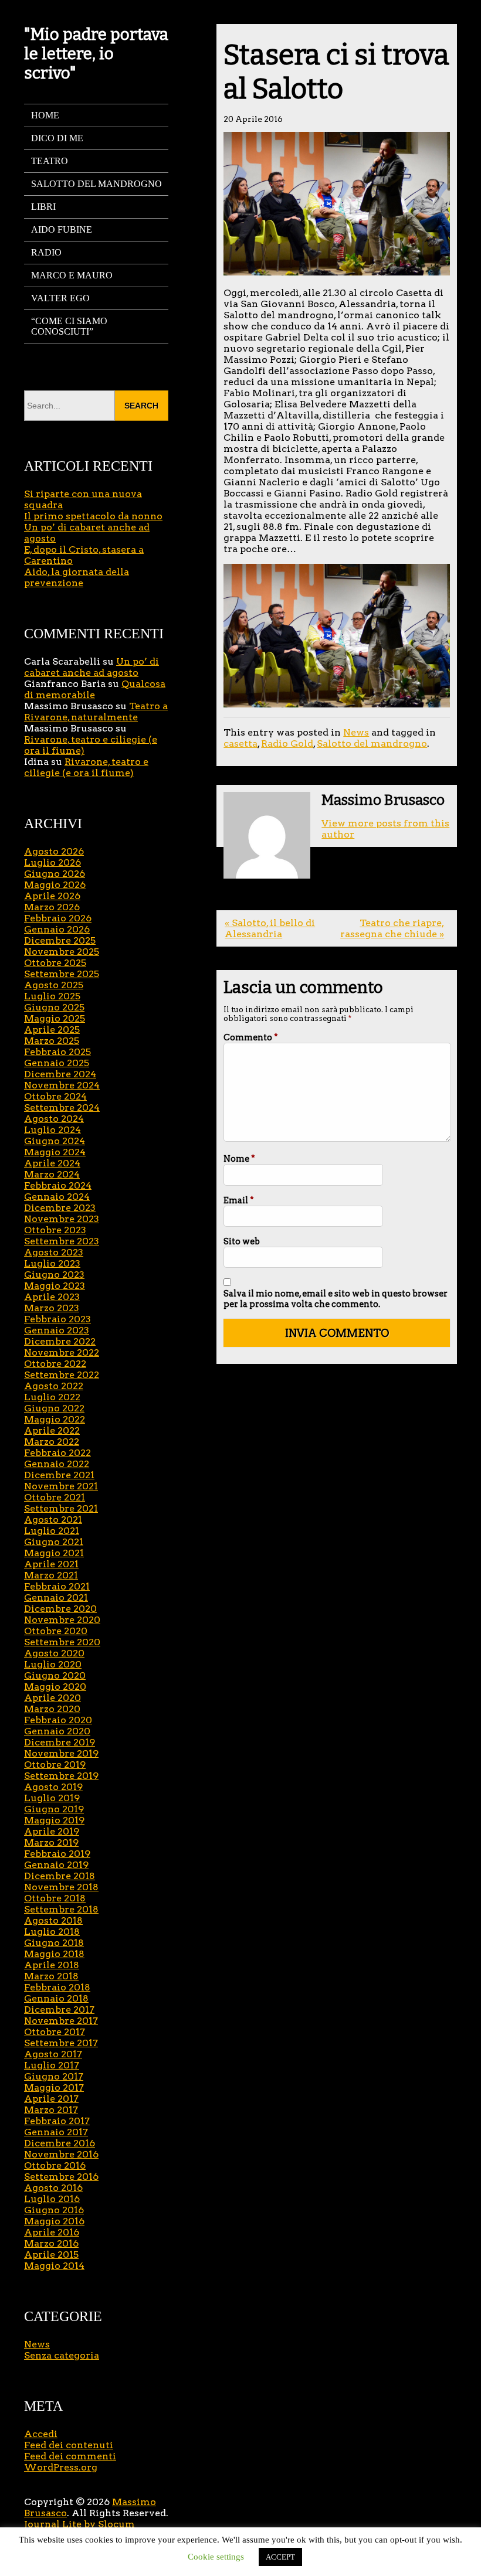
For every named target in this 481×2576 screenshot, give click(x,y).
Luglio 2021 (52, 1531)
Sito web (242, 1241)
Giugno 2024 (55, 1141)
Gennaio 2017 (56, 2132)
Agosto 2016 (53, 2188)
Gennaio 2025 (57, 1063)
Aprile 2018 (52, 1965)
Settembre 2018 (61, 1909)
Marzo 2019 (51, 1842)
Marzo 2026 (52, 907)
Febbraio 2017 (57, 2121)
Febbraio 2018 (57, 1987)
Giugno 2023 (54, 1275)
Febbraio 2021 (57, 1586)
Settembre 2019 (61, 1776)
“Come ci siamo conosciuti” (69, 326)
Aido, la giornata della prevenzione (77, 577)
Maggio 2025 (55, 1018)
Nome (239, 1159)
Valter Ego (60, 298)
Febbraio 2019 (57, 1854)
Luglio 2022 (52, 1397)
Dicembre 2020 (60, 1609)
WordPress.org (61, 2467)
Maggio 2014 (54, 2266)
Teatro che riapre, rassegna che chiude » (392, 928)
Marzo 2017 (51, 2110)
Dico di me (57, 138)
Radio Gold (287, 743)
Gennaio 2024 (57, 1197)
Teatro (50, 161)
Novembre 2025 (62, 952)
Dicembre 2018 (60, 1876)
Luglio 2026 (52, 862)
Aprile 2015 (51, 2255)
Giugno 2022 (54, 1408)
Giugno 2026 (55, 874)
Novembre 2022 (62, 1352)
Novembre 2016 (61, 2154)
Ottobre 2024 (55, 1096)
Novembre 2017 (61, 2021)
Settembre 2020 (62, 1642)
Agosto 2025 (54, 985)
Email (239, 1200)
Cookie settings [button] (216, 2557)
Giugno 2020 (55, 1675)
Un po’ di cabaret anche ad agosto (92, 667)
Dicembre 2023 (60, 1208)
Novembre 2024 (62, 1085)
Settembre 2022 (62, 1375)
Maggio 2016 (54, 2221)
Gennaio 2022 (57, 1464)
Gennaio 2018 (56, 1998)
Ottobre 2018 (55, 1898)
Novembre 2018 (61, 1887)
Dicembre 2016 (60, 2143)
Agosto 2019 (53, 1787)
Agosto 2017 (53, 2054)
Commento (251, 1037)
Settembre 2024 (62, 1107)
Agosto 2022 (54, 1386)
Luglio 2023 (52, 1263)
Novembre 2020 (62, 1620)
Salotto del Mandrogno (96, 184)
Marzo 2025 (52, 1041)
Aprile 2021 (51, 1564)
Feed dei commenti (70, 2456)
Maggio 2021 (54, 1553)
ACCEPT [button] (280, 2557)
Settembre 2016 (61, 2177)
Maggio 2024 (55, 1152)
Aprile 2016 (52, 2232)
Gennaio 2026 (57, 929)
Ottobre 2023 (55, 1230)
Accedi (41, 2434)
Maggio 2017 (54, 2087)
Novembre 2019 (61, 1753)
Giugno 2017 (54, 2076)
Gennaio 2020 (57, 1731)
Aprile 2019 (52, 1831)
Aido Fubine (62, 229)
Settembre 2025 (62, 974)
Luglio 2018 (52, 1932)
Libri (43, 207)
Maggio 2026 (55, 885)
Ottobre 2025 (55, 963)
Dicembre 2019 (60, 1742)
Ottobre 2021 (55, 1497)
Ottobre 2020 (56, 1631)
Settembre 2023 (62, 1241)
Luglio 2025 (52, 996)
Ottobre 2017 (55, 2032)
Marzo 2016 (51, 2243)
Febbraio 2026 (58, 918)
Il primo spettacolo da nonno (93, 516)
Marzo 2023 (52, 1308)
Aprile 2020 (52, 1698)
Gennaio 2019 (56, 1865)
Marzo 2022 (52, 1442)
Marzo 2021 (51, 1575)
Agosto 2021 (53, 1520)
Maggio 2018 (54, 1954)
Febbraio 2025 (57, 1052)
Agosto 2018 (53, 1920)
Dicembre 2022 (60, 1341)
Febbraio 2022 (57, 1453)
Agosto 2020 (54, 1653)
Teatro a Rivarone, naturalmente (96, 712)
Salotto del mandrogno (372, 743)
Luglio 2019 (52, 1798)
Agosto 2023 (54, 1252)
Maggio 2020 (55, 1687)
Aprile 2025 (52, 1030)
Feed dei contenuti (69, 2445)
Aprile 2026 (52, 896)
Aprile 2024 (52, 1163)
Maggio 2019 (54, 1820)
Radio (46, 252)
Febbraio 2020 (58, 1720)
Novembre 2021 (61, 1486)
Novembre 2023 (62, 1219)
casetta (240, 743)
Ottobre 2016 (55, 2165)
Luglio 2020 (53, 1664)
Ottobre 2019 (55, 1765)
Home (45, 115)
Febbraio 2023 (57, 1319)
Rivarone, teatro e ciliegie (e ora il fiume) (86, 767)
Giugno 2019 (54, 1809)
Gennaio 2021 (56, 1597)
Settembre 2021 (61, 1508)
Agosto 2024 (54, 1119)
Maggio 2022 (55, 1419)
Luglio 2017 (52, 2065)
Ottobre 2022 (55, 1364)
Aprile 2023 (52, 1297)
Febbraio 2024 (58, 1185)
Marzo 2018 (51, 1976)
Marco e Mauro (72, 275)
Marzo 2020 (52, 1709)
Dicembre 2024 (60, 1074)
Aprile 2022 (52, 1430)
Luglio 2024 (52, 1130)
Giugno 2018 (54, 1943)
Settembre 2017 (61, 2043)
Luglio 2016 (52, 2199)
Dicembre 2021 (59, 1475)
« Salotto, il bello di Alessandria (270, 928)
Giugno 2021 (54, 1542)
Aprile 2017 (51, 2099)
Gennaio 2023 (57, 1330)
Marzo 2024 (52, 1174)
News (356, 732)
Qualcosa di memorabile (95, 689)
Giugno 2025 (54, 1007)
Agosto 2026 (54, 851)
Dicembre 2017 (59, 2010)
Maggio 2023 (55, 1286)
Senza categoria (62, 2355)
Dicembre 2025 (60, 940)
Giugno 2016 (54, 2210)
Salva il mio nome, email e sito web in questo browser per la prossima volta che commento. (336, 1299)
